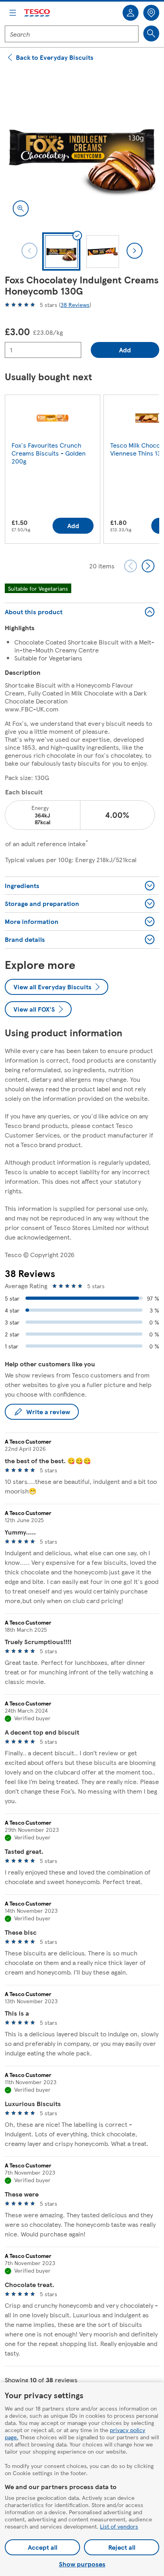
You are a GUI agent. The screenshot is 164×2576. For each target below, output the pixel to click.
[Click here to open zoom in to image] (21, 208)
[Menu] (13, 13)
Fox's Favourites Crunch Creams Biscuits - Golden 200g (49, 453)
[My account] (131, 13)
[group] (53, 471)
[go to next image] (135, 251)
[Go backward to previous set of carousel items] (131, 566)
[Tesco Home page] (37, 13)
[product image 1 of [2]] (82, 147)
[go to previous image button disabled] (29, 251)
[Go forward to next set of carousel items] (148, 566)
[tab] (61, 252)
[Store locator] (151, 13)
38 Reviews (75, 305)
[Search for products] (151, 33)
